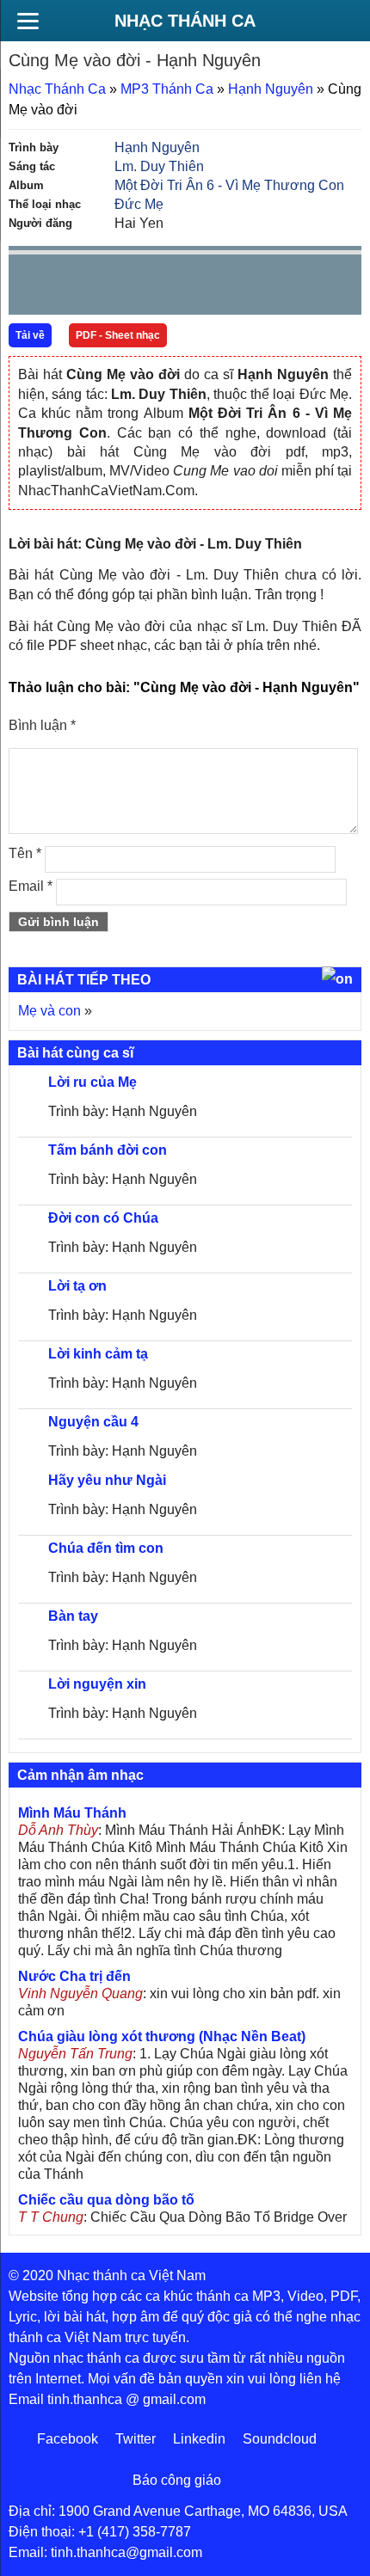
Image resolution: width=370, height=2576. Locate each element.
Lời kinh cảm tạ (98, 1354)
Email (31, 886)
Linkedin (199, 2439)
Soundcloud (280, 2439)
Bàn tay (73, 1616)
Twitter (136, 2439)
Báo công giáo (177, 2480)
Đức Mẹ (139, 204)
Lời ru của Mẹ (92, 1082)
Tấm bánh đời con (108, 1150)
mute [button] (246, 285)
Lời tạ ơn (77, 1286)
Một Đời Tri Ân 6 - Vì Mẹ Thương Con (229, 185)
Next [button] (120, 288)
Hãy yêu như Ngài (107, 1480)
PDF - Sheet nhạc (118, 335)
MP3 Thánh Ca (167, 89)
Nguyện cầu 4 (93, 1422)
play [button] (76, 285)
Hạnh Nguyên (271, 89)
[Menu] (28, 21)
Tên (25, 853)
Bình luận (42, 725)
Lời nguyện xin (97, 1684)
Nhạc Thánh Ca (185, 21)
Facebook (68, 2439)
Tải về (30, 335)
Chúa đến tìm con (106, 1548)
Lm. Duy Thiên (159, 166)
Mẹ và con (49, 1011)
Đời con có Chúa (103, 1218)
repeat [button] (176, 288)
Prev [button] (32, 288)
